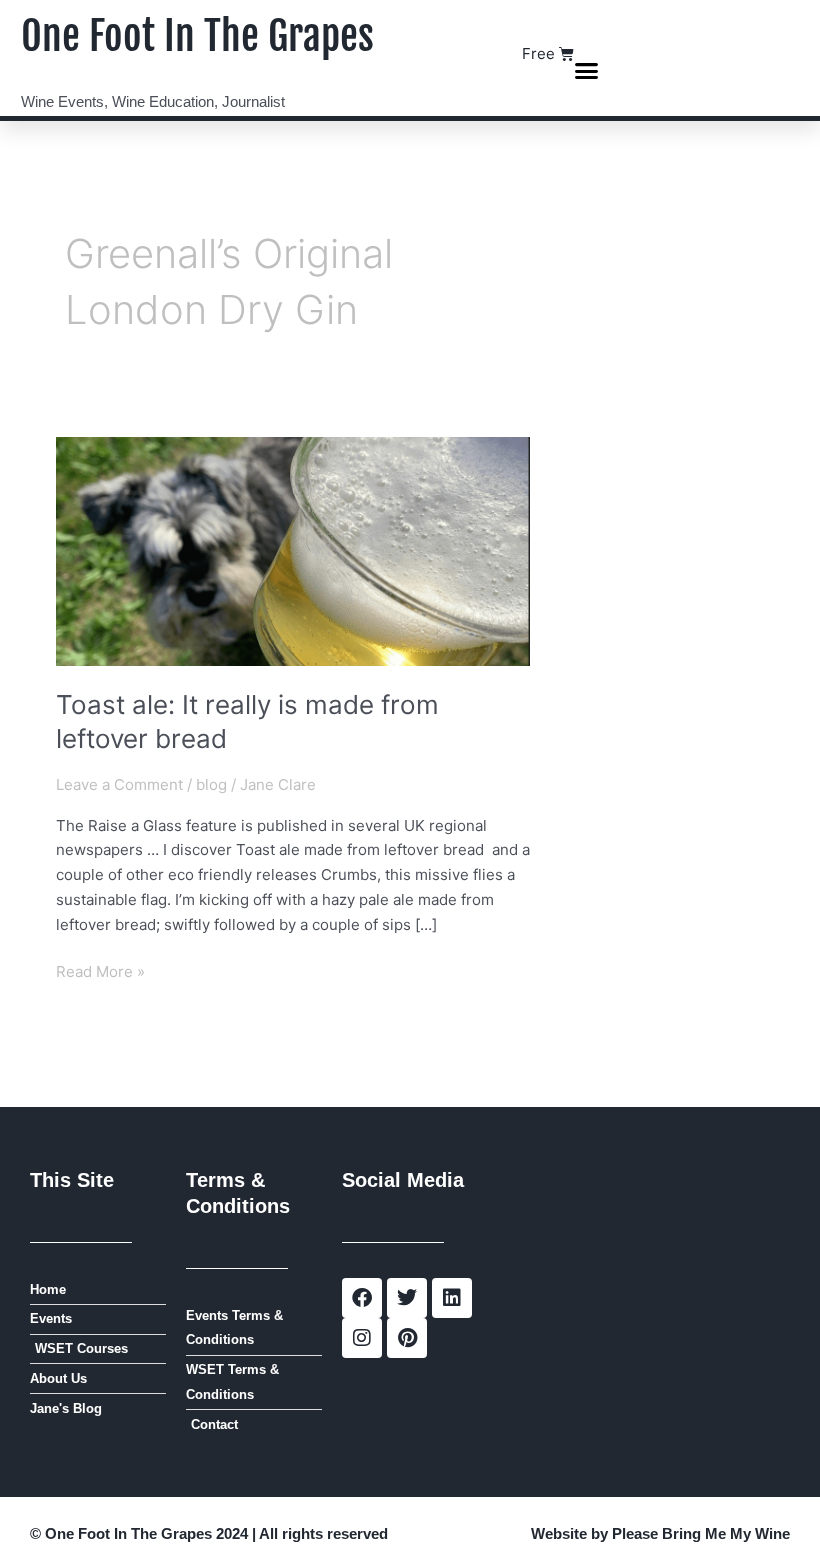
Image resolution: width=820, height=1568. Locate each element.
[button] (587, 71)
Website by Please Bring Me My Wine (660, 1533)
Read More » (100, 970)
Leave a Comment (119, 784)
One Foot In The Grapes (197, 36)
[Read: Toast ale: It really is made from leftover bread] (293, 549)
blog (211, 784)
